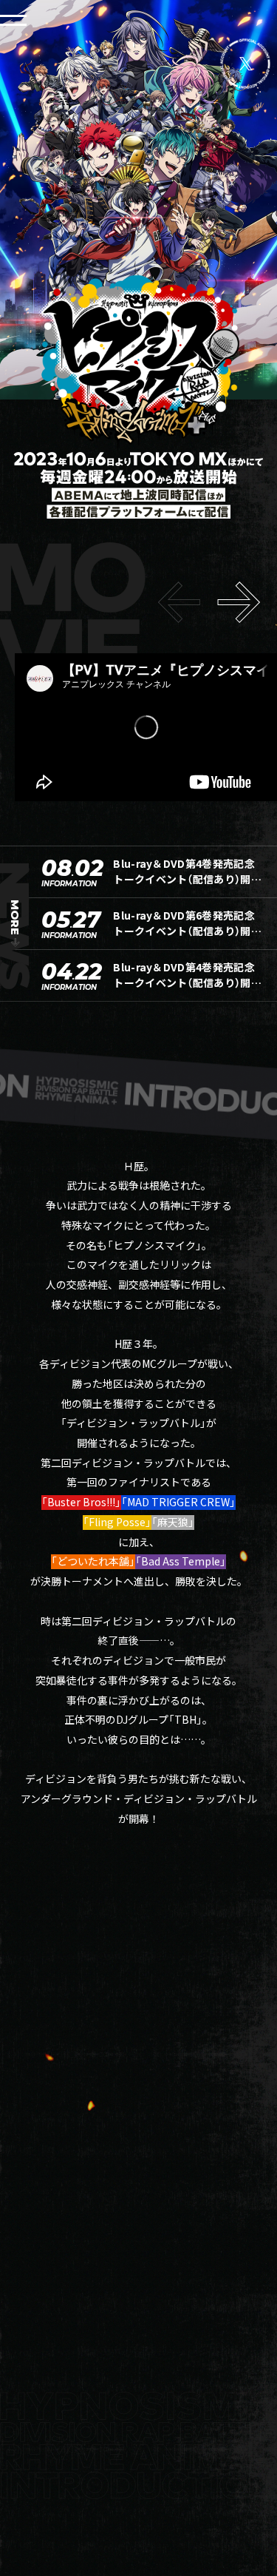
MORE (15, 917)
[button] (239, 602)
